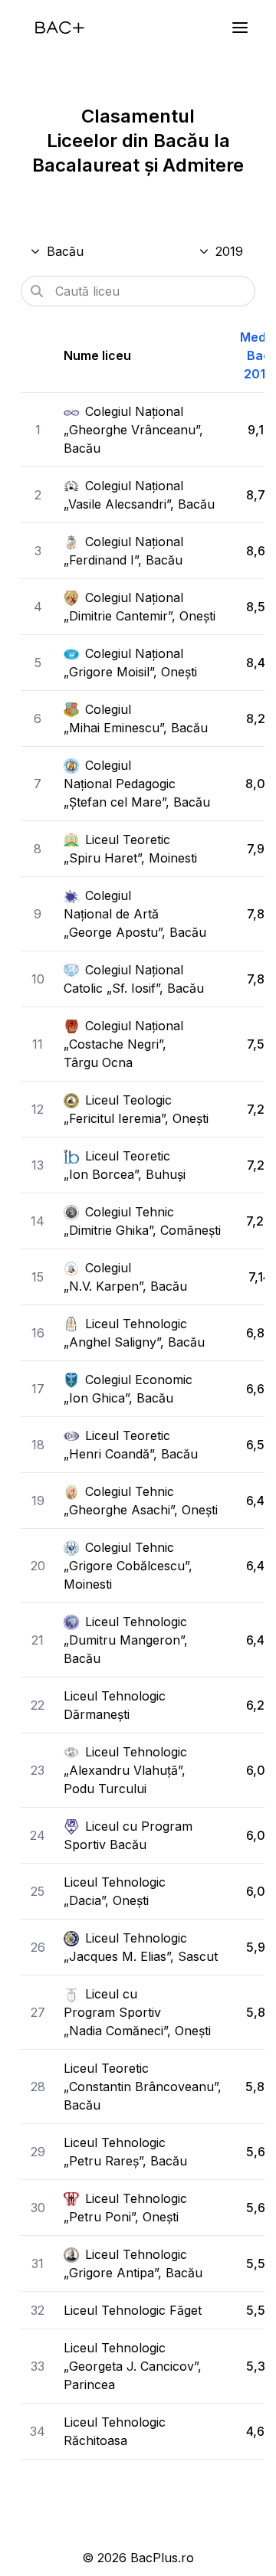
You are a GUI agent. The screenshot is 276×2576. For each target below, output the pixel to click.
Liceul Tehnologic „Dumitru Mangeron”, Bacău (126, 1640)
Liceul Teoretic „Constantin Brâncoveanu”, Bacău (143, 2087)
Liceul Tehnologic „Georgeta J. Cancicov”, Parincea (133, 2366)
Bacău (65, 251)
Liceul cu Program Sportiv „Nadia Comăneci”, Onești (137, 2012)
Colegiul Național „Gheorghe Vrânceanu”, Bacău (133, 430)
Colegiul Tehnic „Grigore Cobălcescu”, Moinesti (128, 1566)
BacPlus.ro (162, 2558)
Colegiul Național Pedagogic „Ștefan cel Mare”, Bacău (137, 784)
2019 (229, 251)
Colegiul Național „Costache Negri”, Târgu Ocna (123, 1044)
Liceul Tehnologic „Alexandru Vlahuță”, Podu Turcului (125, 1770)
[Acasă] (60, 28)
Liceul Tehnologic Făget (133, 2310)
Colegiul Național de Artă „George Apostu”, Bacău (135, 914)
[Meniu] (240, 28)
